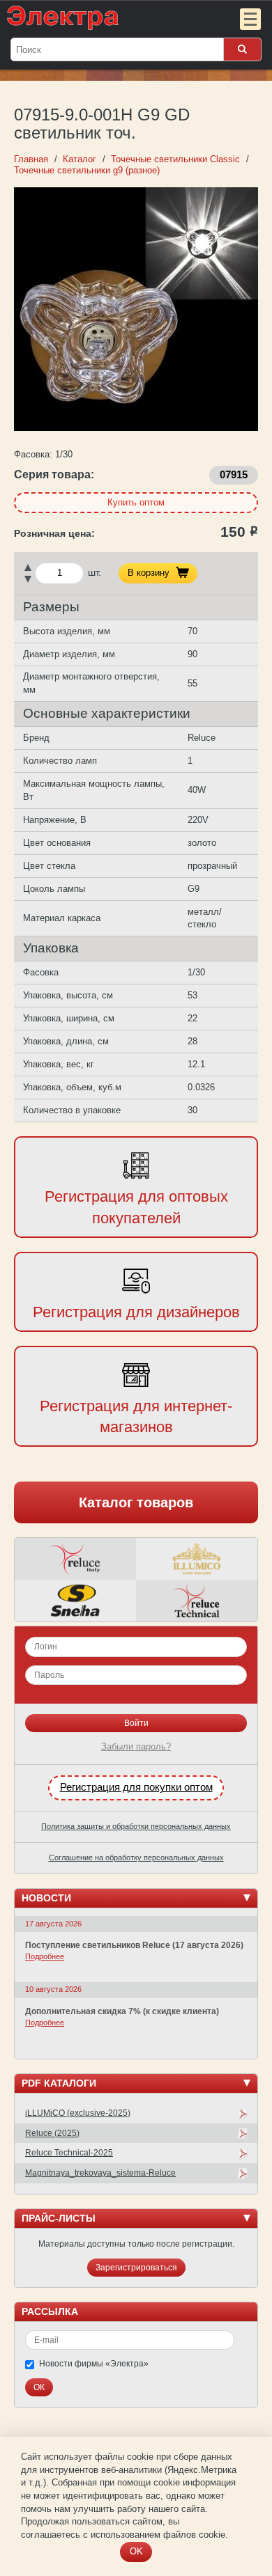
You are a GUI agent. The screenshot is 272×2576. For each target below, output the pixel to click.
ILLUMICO (197, 1559)
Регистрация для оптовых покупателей (136, 1207)
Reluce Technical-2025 (69, 2153)
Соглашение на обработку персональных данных (136, 1858)
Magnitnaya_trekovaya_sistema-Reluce (100, 2173)
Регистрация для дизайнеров (136, 1312)
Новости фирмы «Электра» (94, 2364)
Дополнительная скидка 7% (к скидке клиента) (122, 2011)
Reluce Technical (197, 1601)
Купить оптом (136, 502)
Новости (46, 1898)
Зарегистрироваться (136, 2268)
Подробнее (45, 1956)
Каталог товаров (136, 1502)
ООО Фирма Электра (108, 17)
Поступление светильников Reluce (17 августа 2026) (134, 1945)
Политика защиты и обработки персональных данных (136, 1826)
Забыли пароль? (136, 1746)
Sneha (75, 1601)
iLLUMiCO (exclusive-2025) (78, 2113)
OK (136, 2551)
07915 (234, 475)
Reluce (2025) (52, 2133)
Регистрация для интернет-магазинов (136, 1417)
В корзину (149, 573)
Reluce (75, 1559)
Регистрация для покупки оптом (136, 1787)
